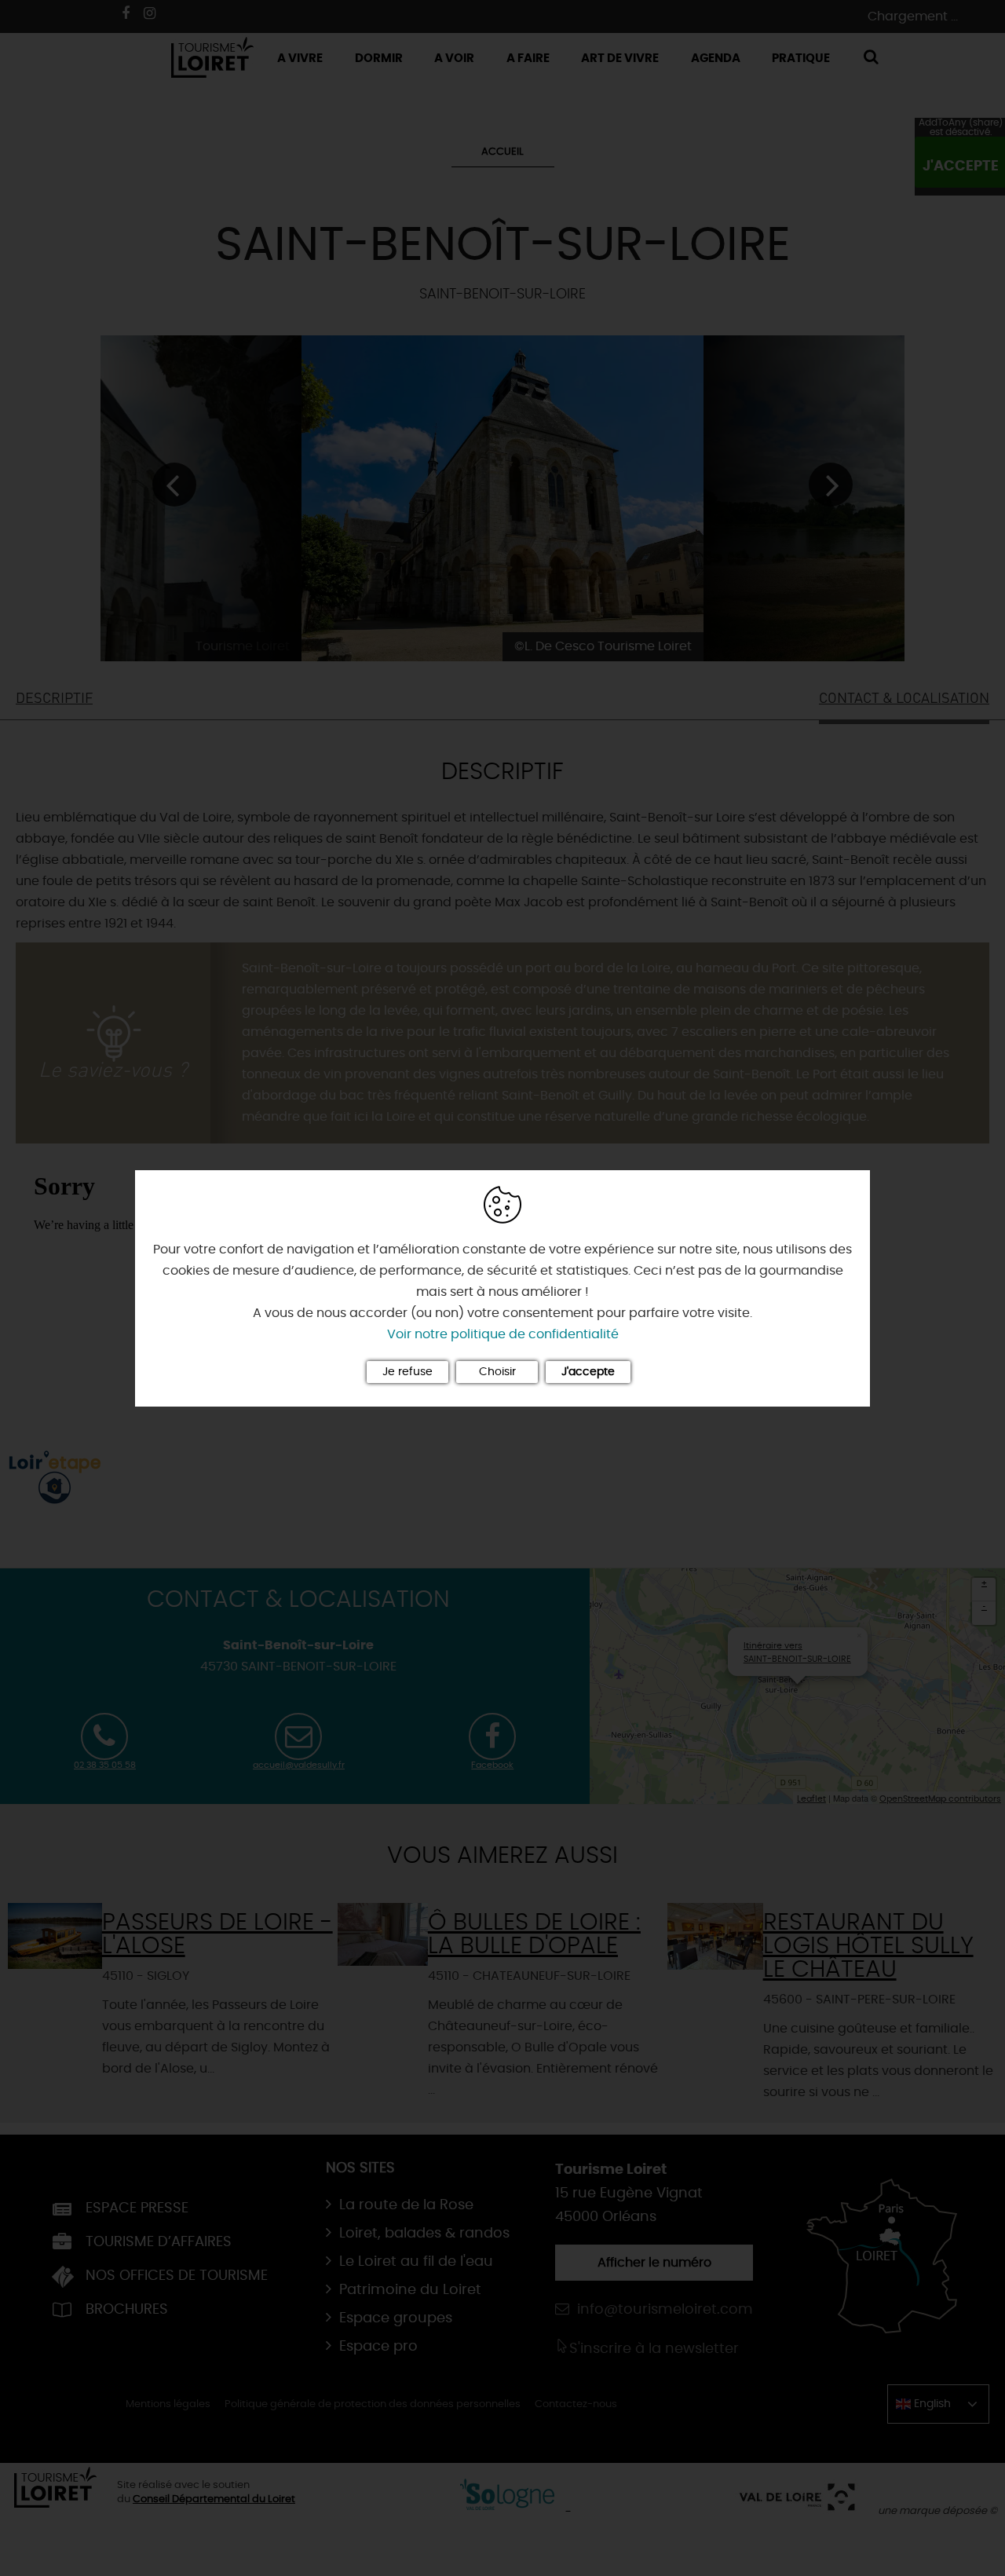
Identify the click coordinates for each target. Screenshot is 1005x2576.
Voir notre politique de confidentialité (503, 1334)
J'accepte (588, 1372)
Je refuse (407, 1372)
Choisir (497, 1372)
